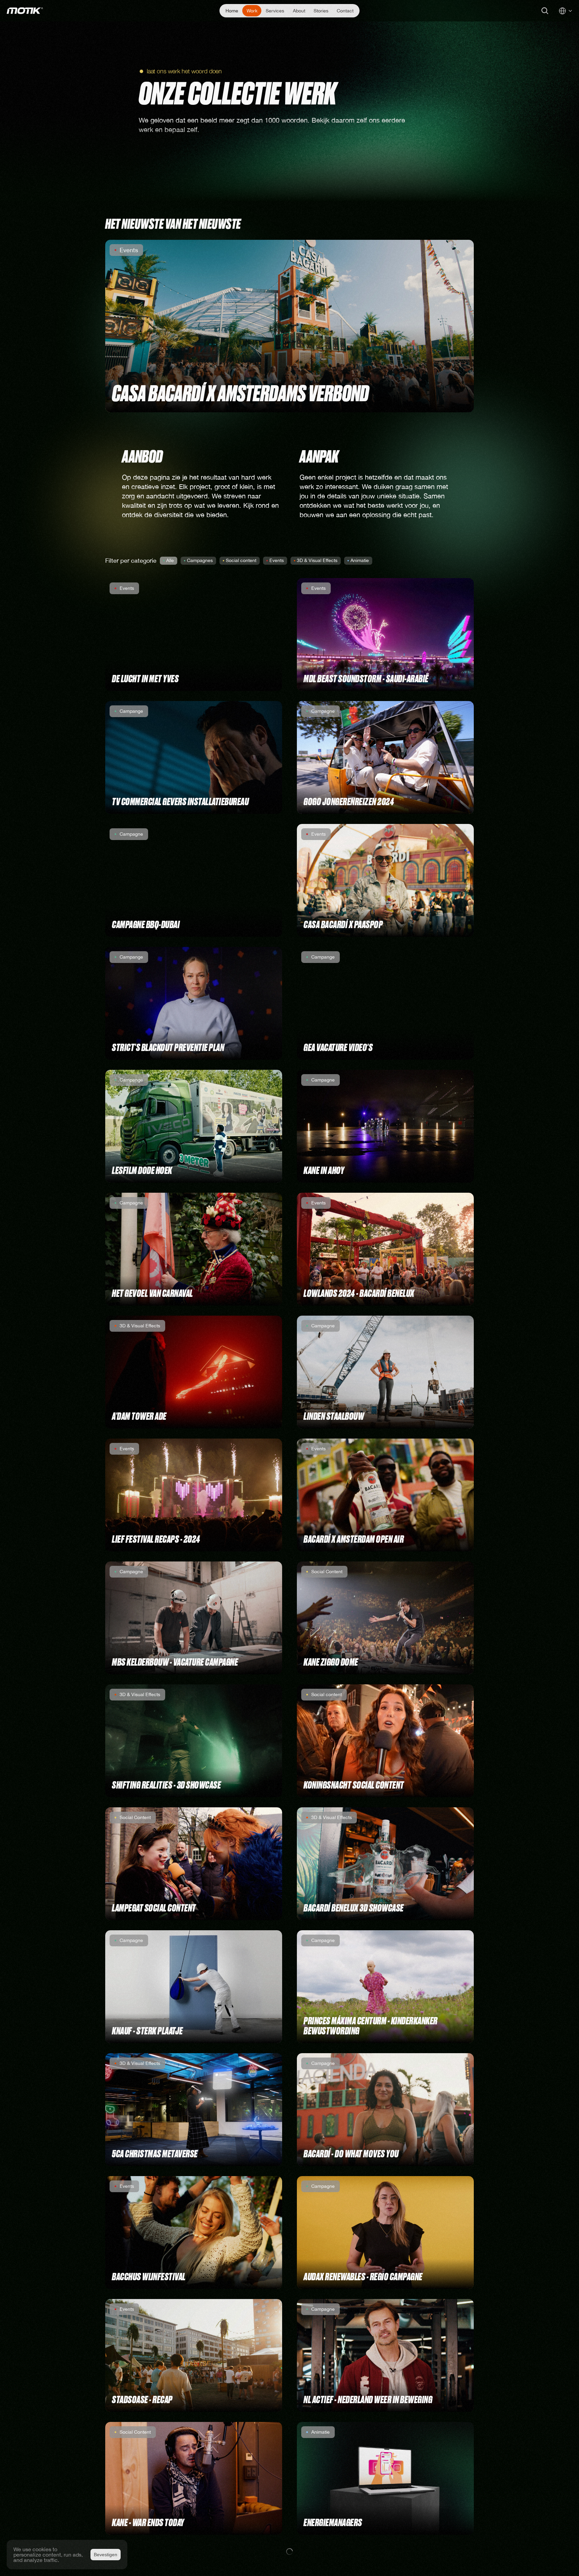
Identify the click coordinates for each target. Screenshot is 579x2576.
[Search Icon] (545, 11)
